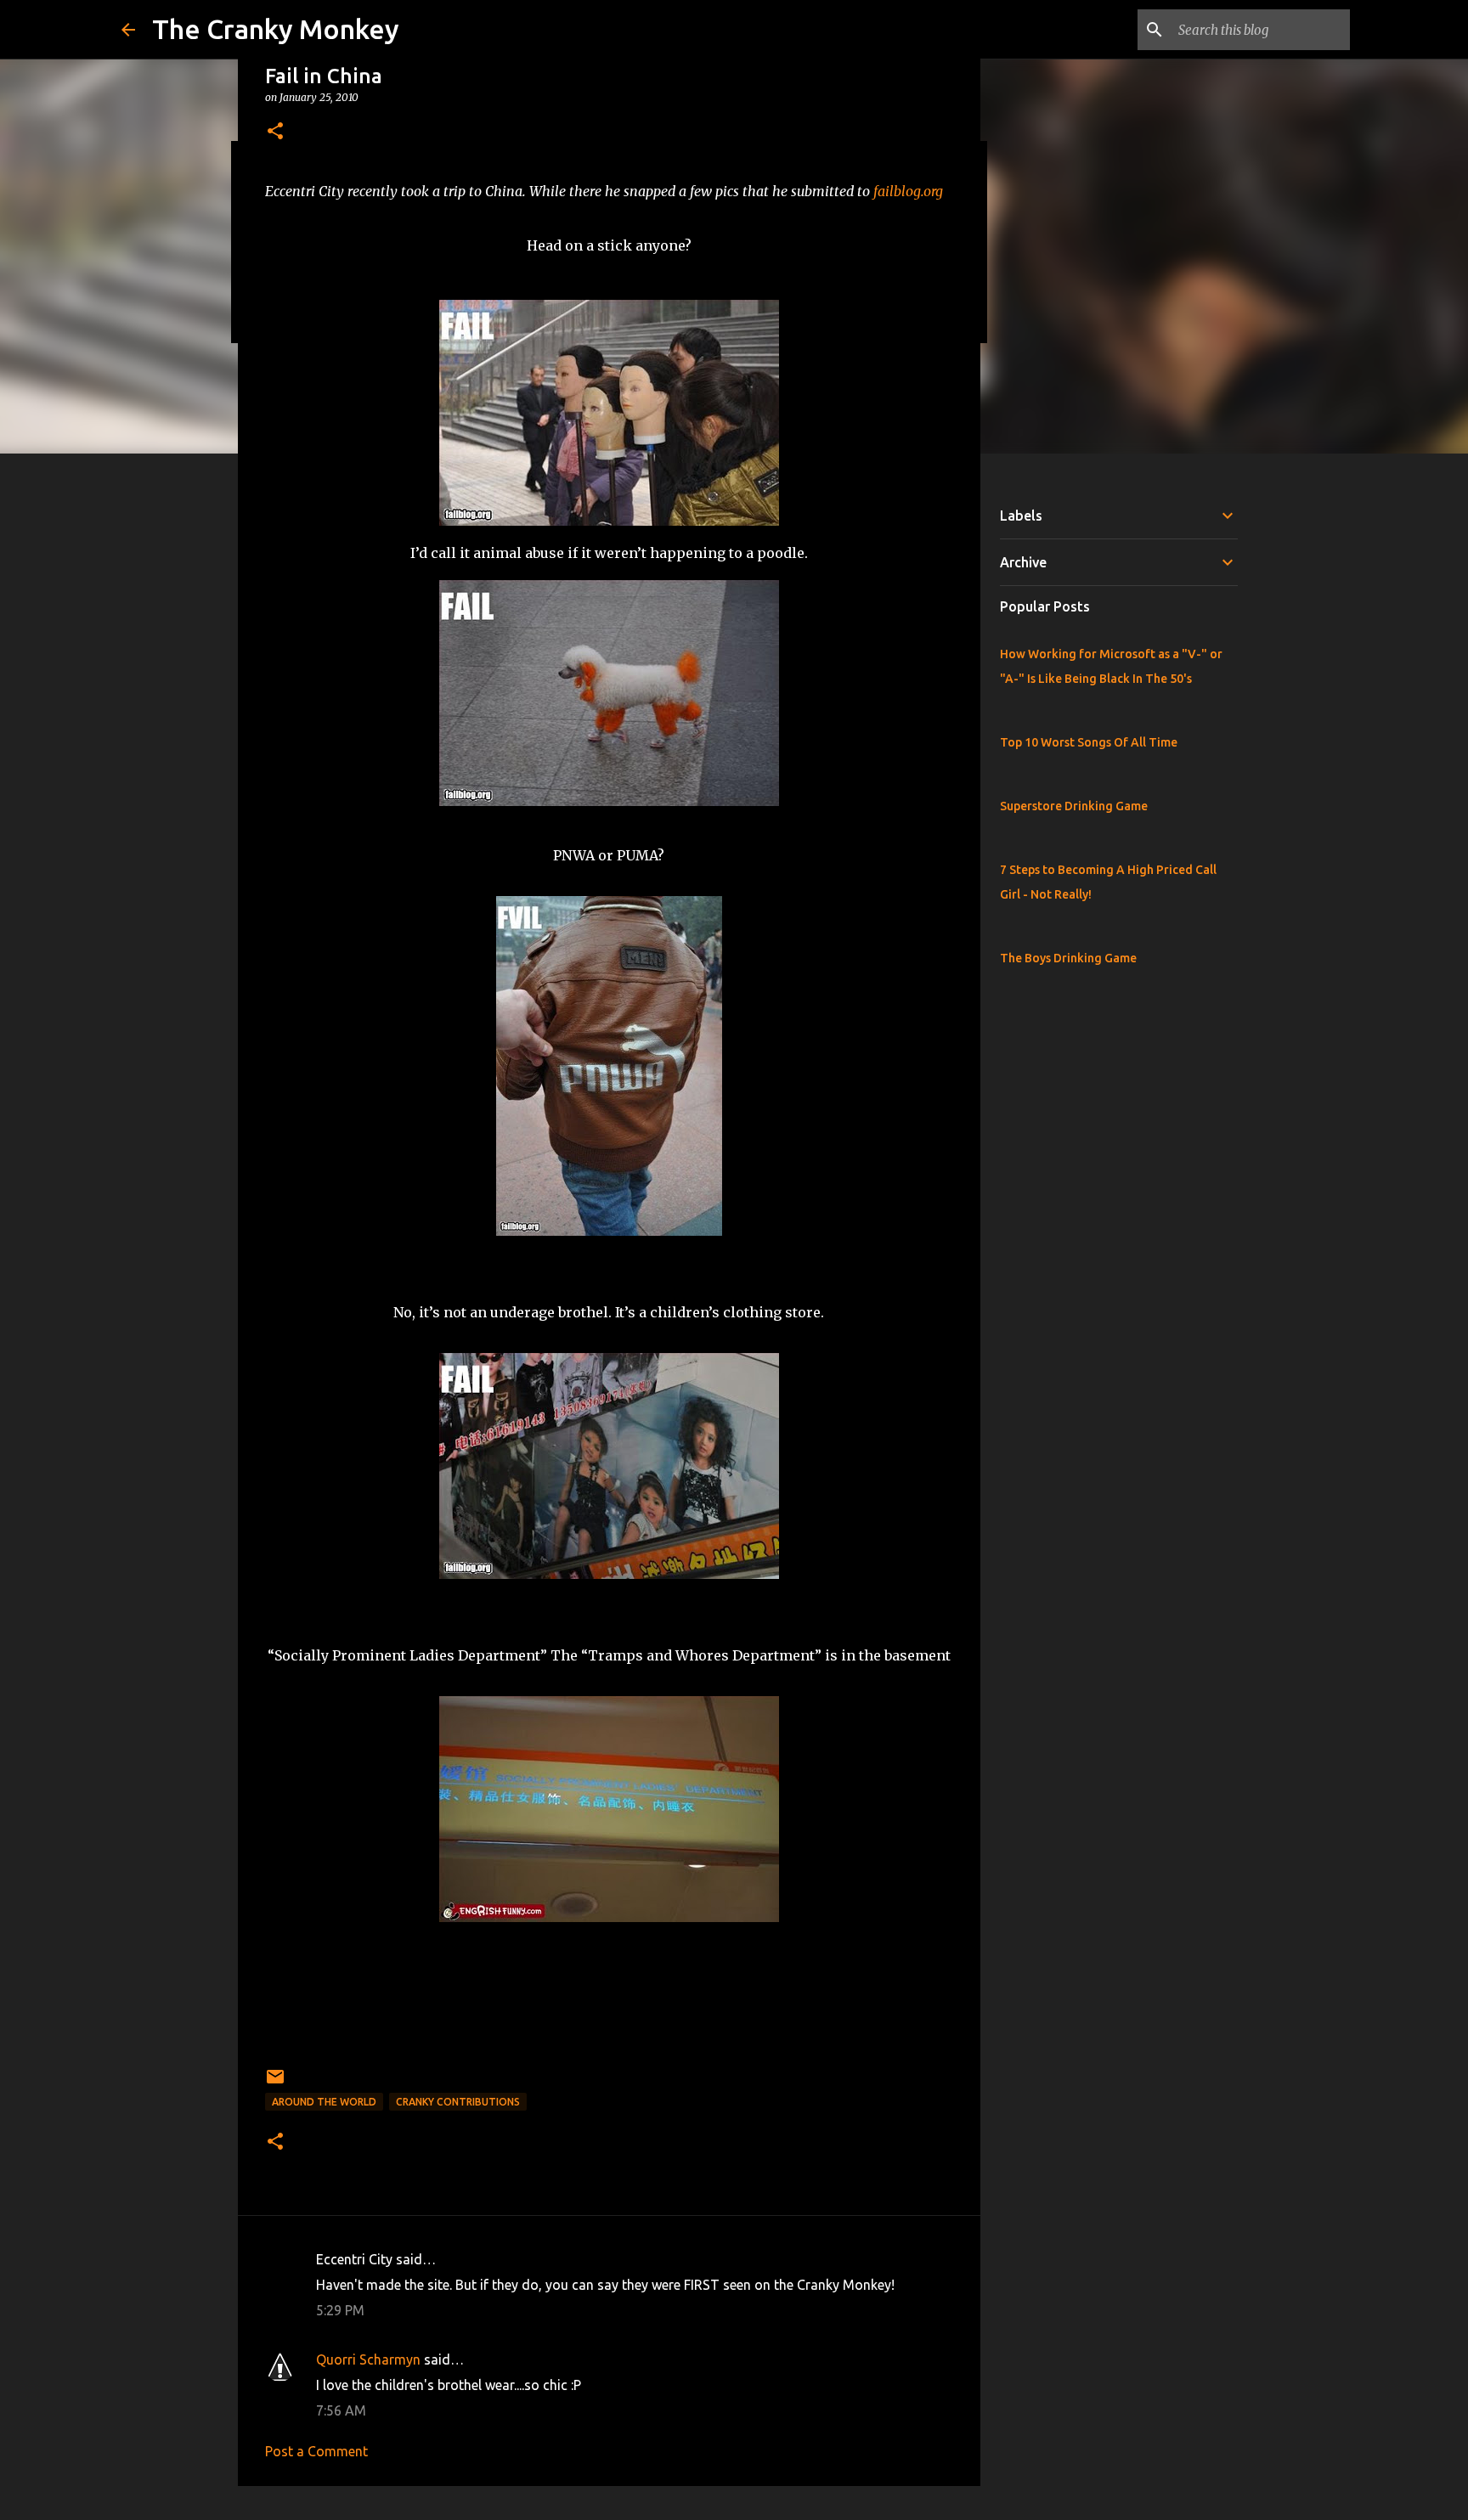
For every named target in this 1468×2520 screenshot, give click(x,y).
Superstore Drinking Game (1074, 806)
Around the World (324, 2102)
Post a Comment (316, 2451)
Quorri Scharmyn (368, 2359)
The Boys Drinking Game (1068, 958)
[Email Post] (275, 2083)
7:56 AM (341, 2410)
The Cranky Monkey (276, 29)
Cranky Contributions (458, 2102)
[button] (275, 132)
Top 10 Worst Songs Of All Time (1089, 742)
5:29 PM (340, 2310)
